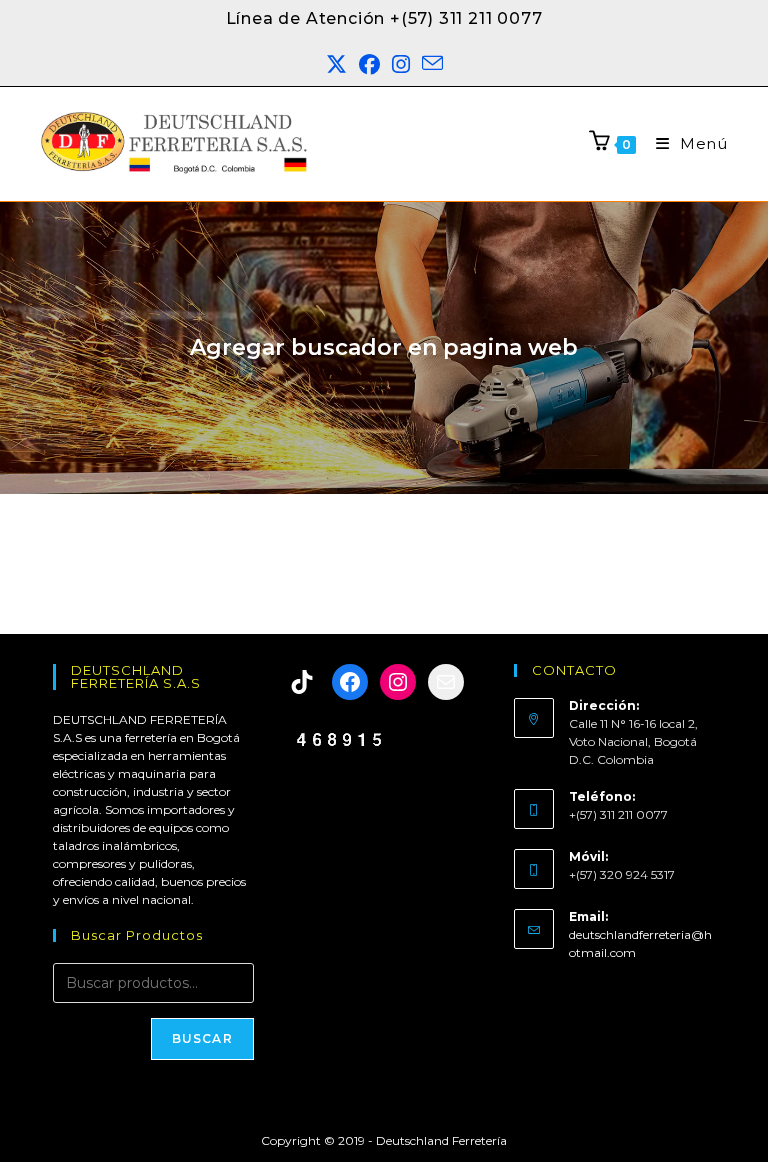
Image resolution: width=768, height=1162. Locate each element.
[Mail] (446, 682)
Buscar (202, 1038)
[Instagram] (398, 682)
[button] (715, 1119)
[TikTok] (302, 682)
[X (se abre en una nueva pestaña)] (336, 65)
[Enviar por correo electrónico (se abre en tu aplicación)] (432, 65)
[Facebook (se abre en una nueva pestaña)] (369, 65)
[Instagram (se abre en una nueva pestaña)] (401, 65)
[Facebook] (350, 682)
